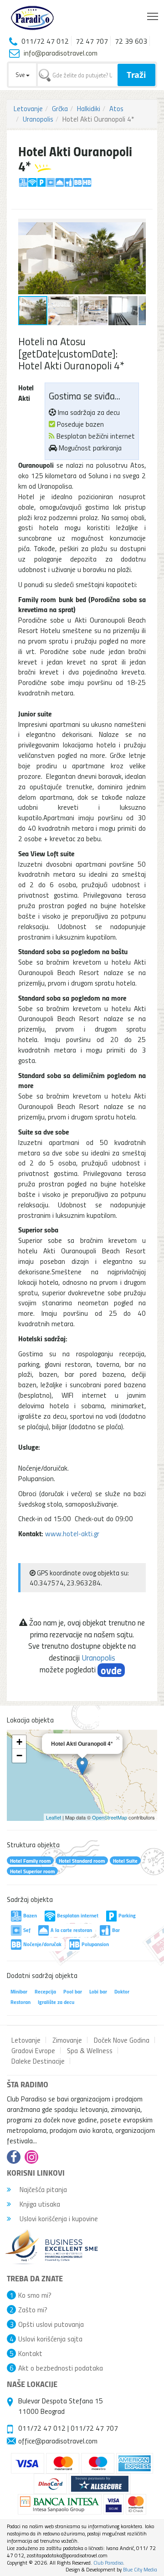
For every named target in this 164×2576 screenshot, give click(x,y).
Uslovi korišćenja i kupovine (58, 2218)
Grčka (60, 108)
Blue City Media (140, 2569)
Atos (116, 108)
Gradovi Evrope (33, 2050)
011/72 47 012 (42, 2428)
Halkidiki (89, 108)
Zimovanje (67, 2040)
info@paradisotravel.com (61, 53)
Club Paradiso (108, 2563)
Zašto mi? (33, 2310)
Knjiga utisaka (39, 2204)
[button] (138, 227)
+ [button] (19, 1742)
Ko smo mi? (35, 2295)
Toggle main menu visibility (153, 16)
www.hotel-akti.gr (72, 1533)
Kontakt (30, 2353)
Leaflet (54, 1817)
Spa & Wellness (90, 2050)
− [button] (19, 1756)
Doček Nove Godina (122, 2040)
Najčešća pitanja (42, 2189)
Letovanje (28, 108)
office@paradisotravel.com (58, 2441)
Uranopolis (38, 119)
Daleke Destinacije (38, 2061)
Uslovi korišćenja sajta (50, 2339)
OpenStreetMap (110, 1817)
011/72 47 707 (94, 2428)
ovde (111, 1670)
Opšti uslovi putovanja (51, 2324)
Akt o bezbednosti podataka (61, 2368)
